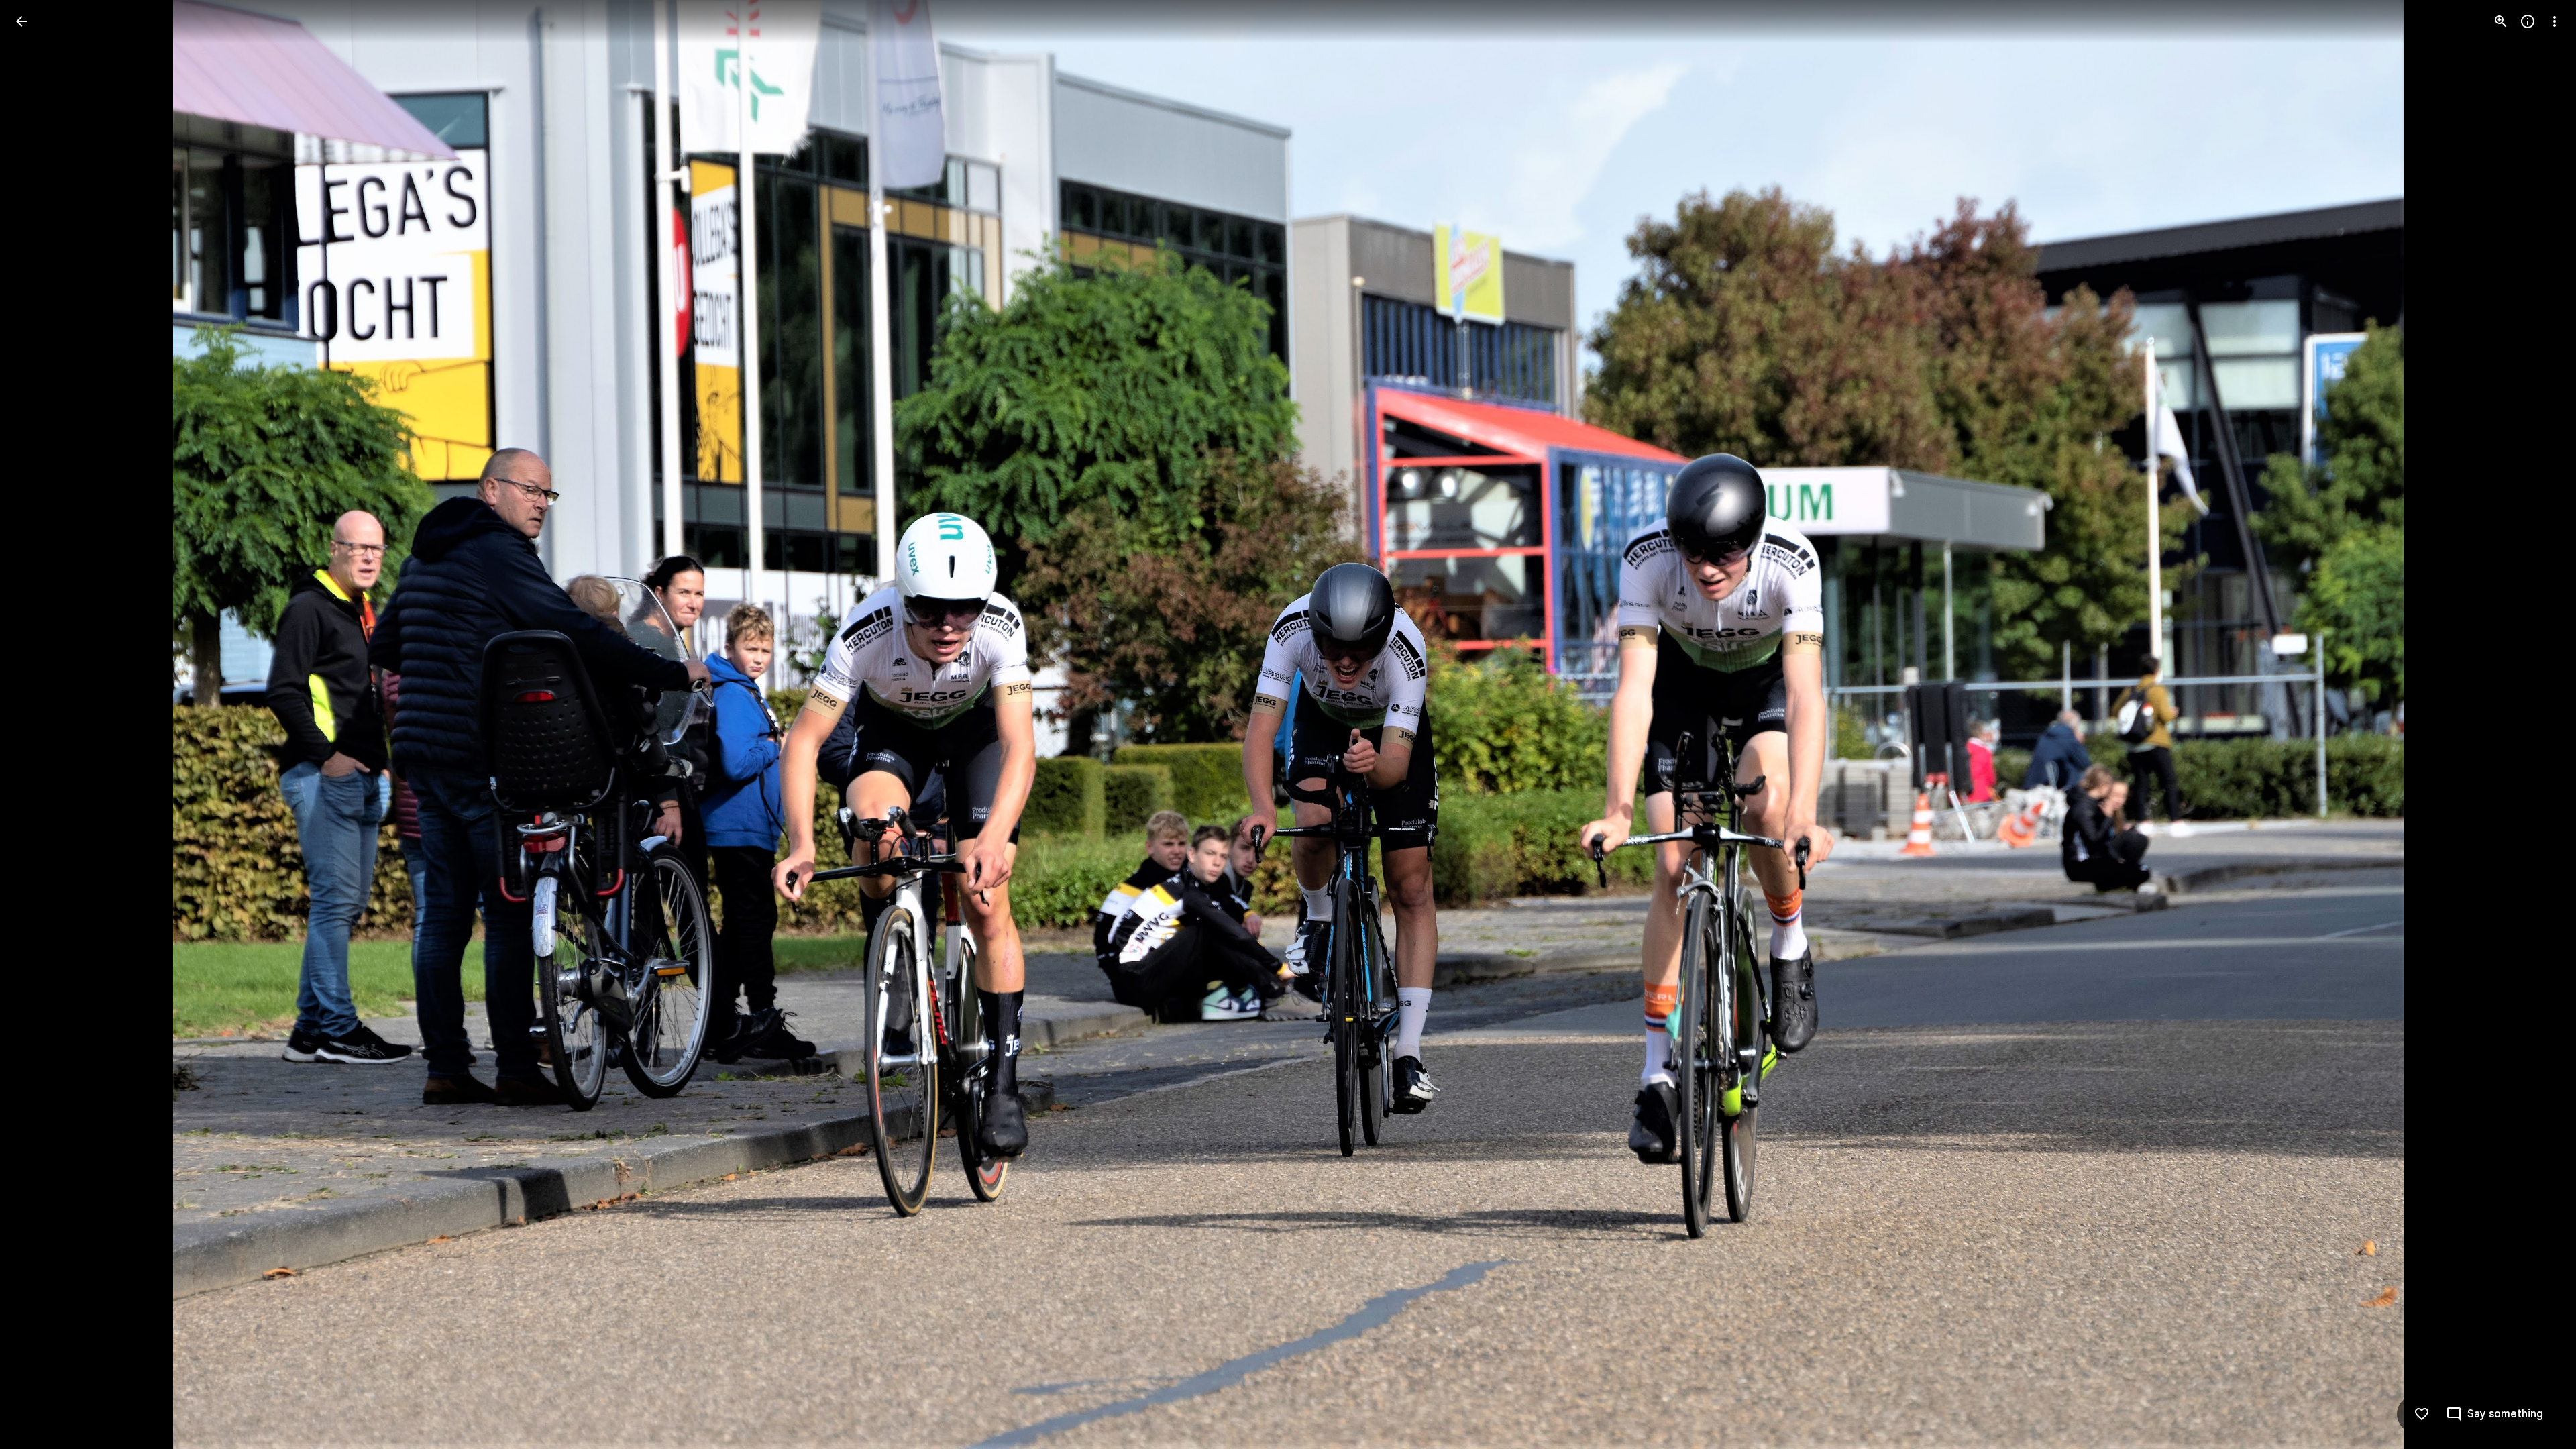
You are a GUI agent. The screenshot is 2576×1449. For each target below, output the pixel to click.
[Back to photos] (21, 21)
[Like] (2422, 1414)
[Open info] (2528, 21)
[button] (38, 724)
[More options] (2555, 21)
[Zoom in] (2501, 21)
